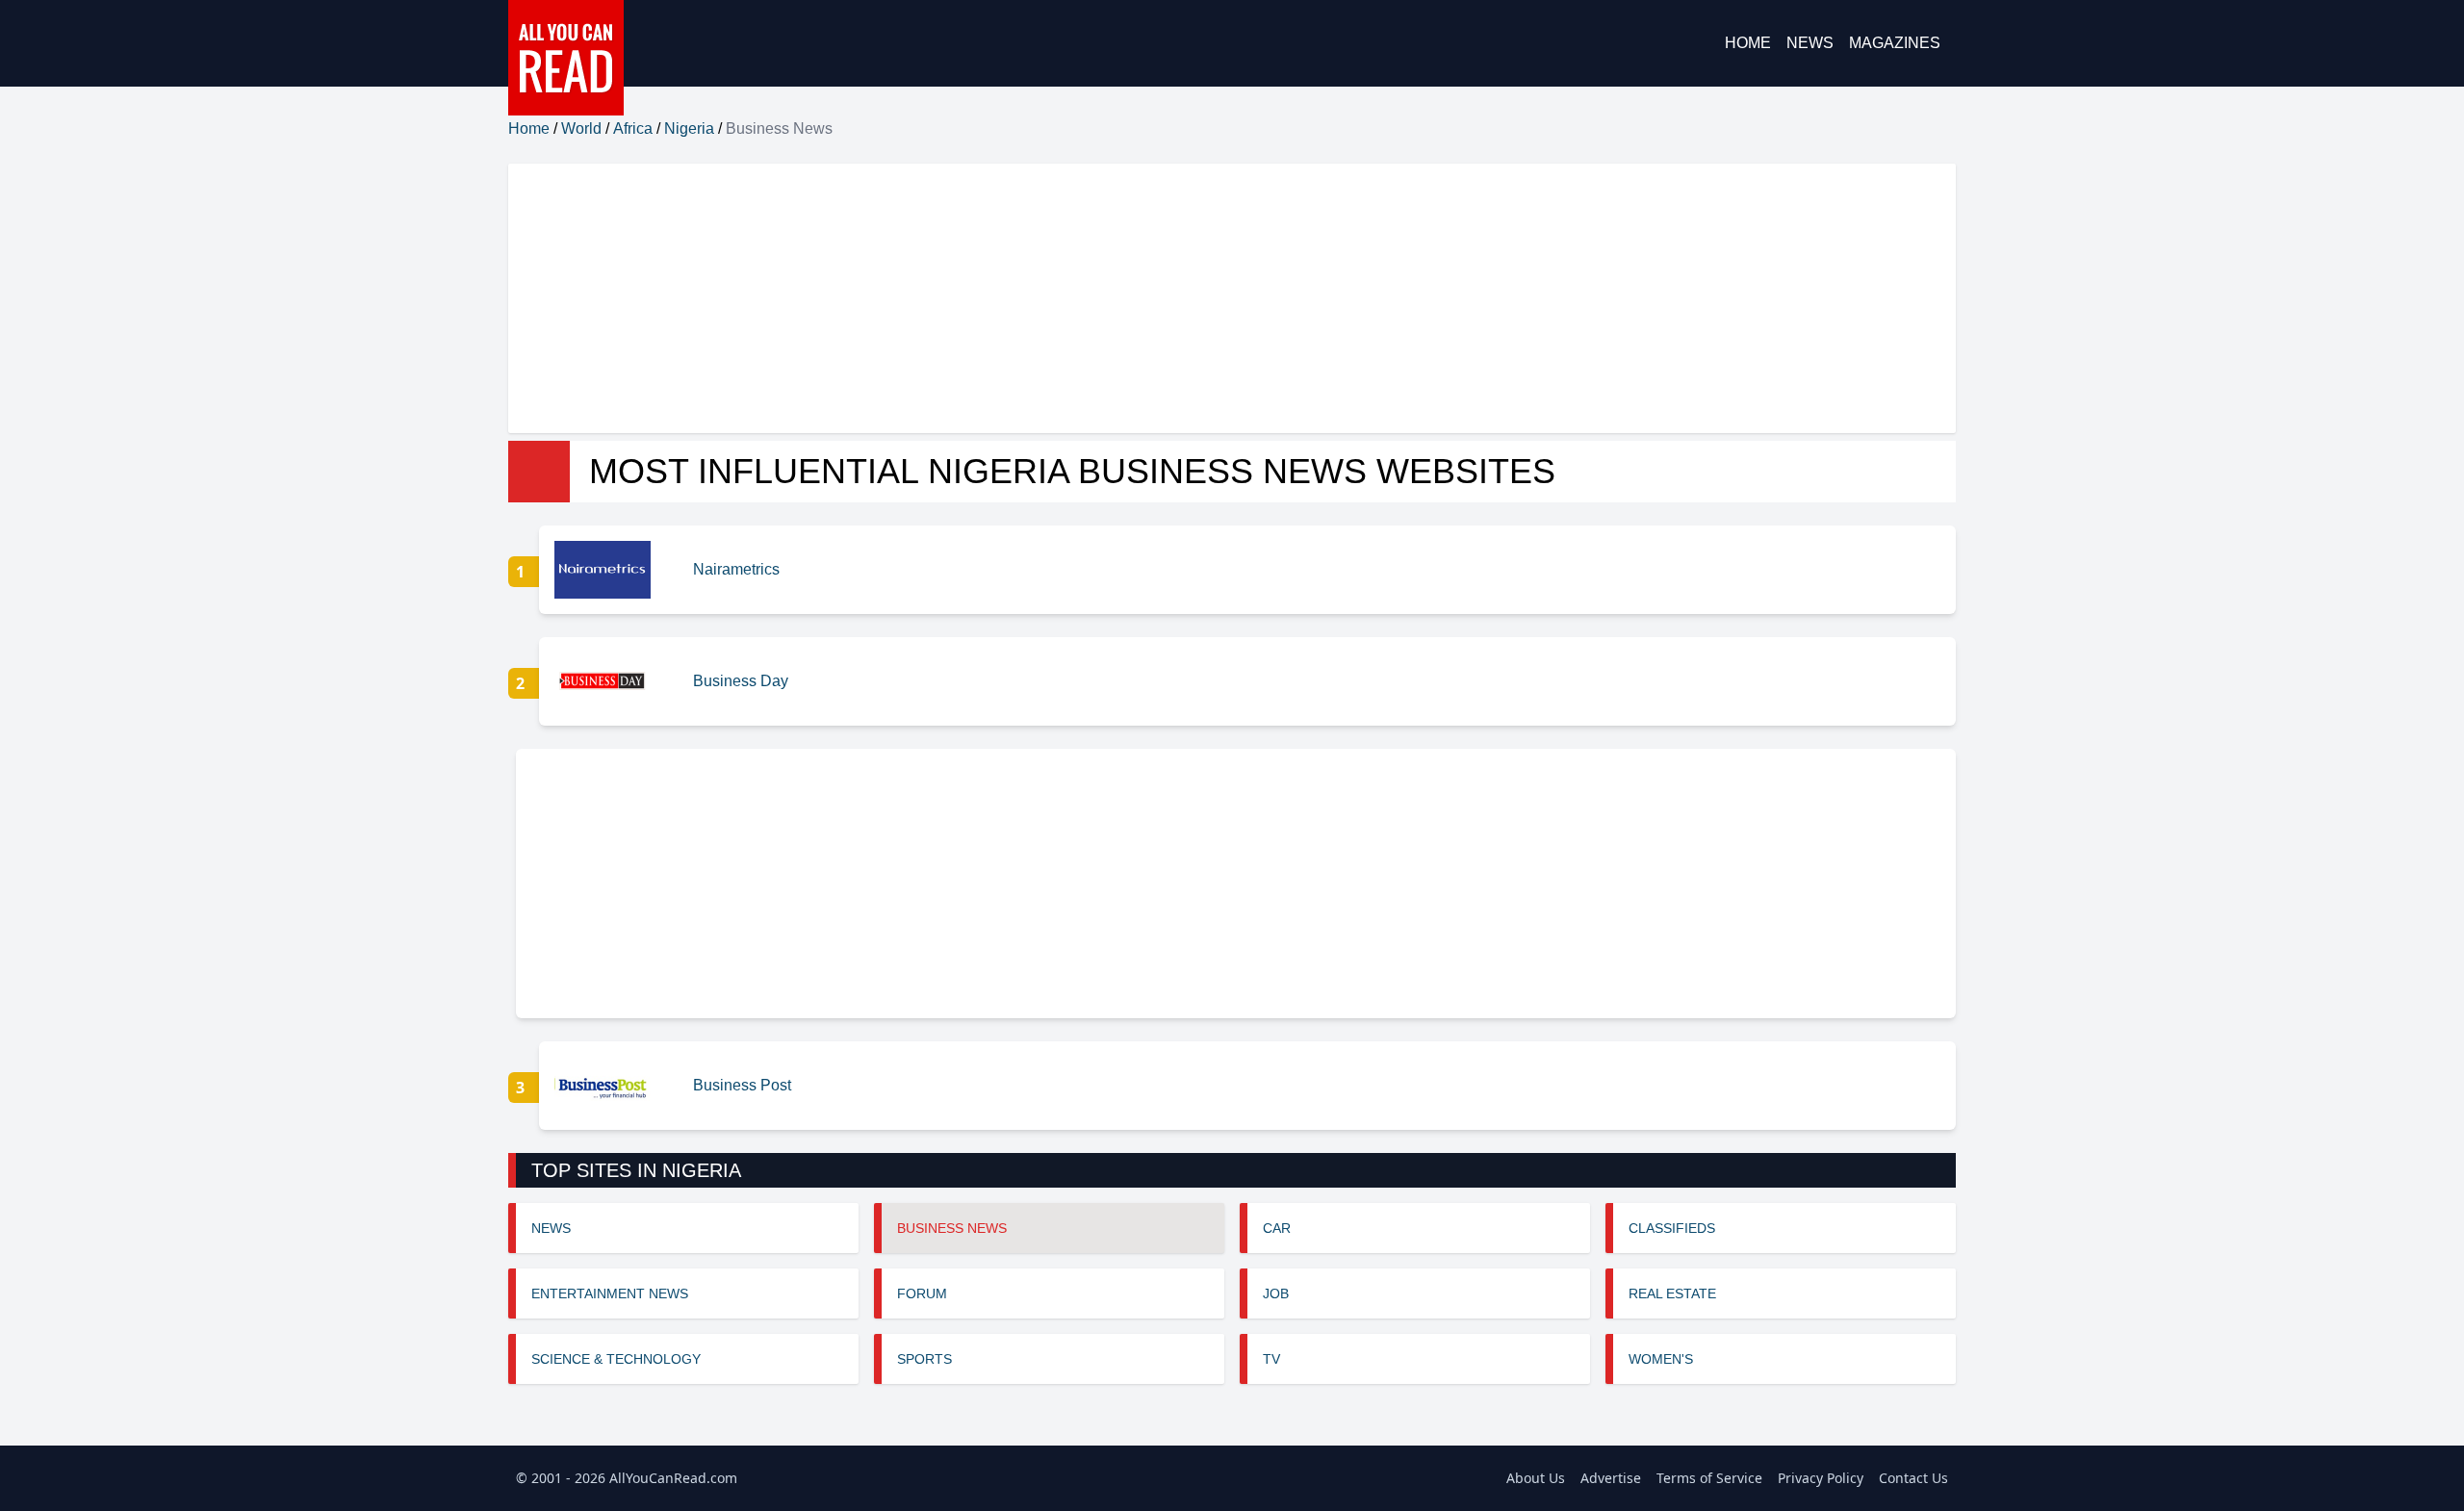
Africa (633, 128)
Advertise (1611, 1478)
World (581, 128)
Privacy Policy (1821, 1478)
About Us (1536, 1478)
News (1810, 43)
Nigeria (689, 128)
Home (1748, 43)
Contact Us (1913, 1478)
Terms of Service (1709, 1478)
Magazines (1895, 43)
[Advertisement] (1086, 298)
